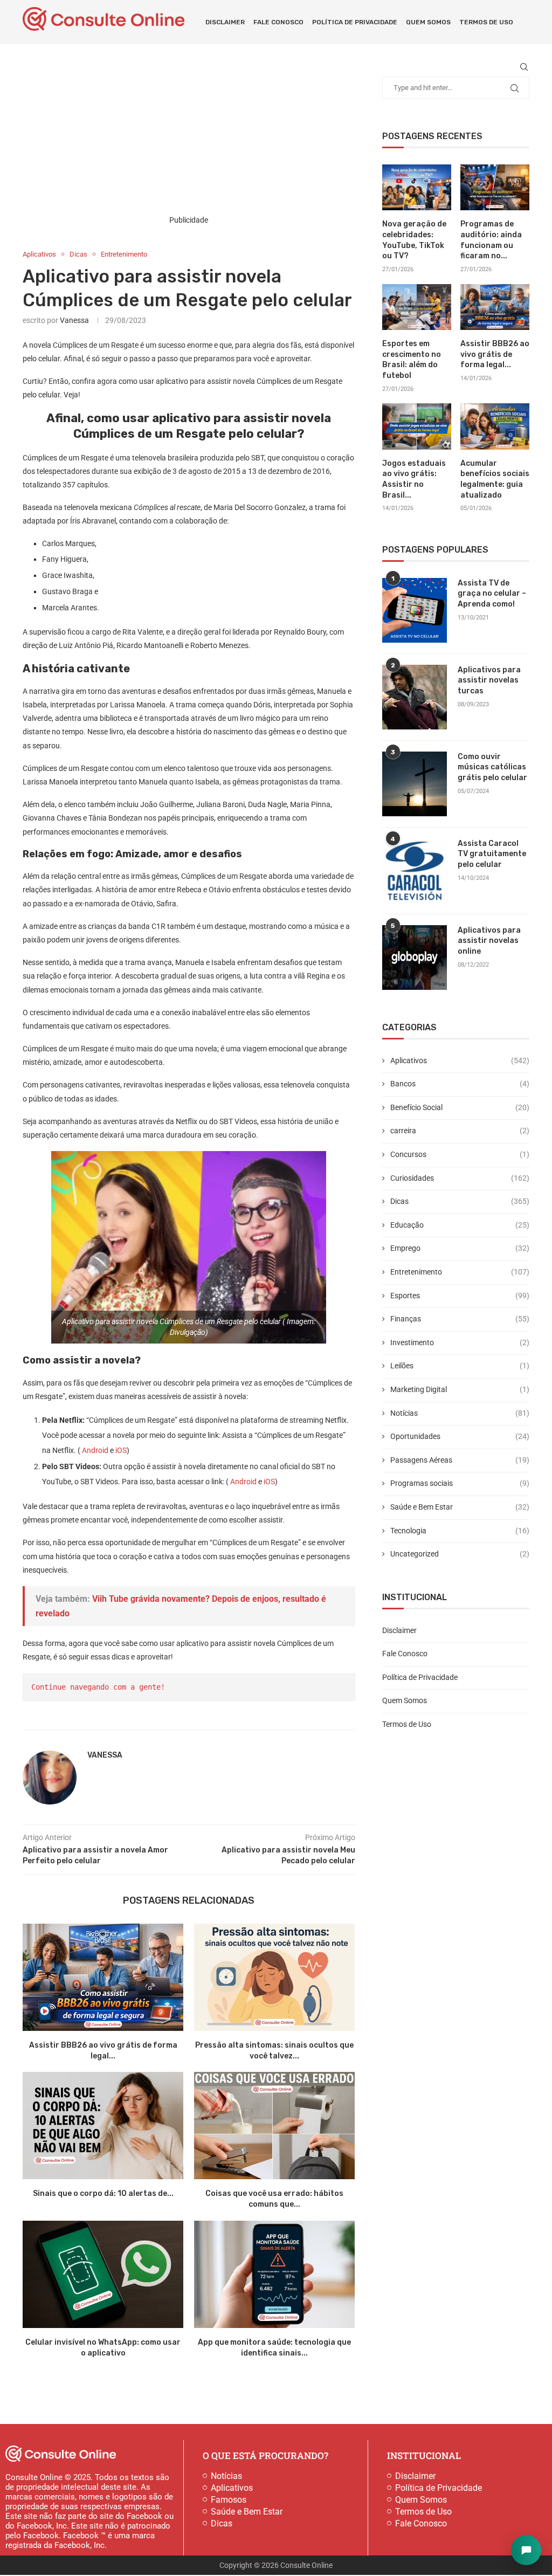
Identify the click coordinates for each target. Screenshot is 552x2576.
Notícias (460, 1413)
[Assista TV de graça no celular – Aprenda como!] (415, 610)
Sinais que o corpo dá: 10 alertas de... (103, 2193)
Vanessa (74, 320)
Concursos (460, 1154)
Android (95, 1450)
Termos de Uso (486, 22)
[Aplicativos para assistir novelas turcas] (415, 697)
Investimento (460, 1342)
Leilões (460, 1366)
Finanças (460, 1319)
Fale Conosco (278, 22)
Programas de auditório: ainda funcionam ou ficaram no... (491, 240)
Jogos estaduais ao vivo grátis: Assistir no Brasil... (414, 479)
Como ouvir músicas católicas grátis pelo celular (492, 767)
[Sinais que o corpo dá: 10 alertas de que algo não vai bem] (103, 2126)
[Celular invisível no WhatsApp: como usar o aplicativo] (103, 2274)
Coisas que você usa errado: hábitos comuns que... (275, 2199)
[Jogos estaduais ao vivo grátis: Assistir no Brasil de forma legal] (417, 426)
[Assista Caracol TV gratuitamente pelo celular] (415, 871)
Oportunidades (460, 1436)
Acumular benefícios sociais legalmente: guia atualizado (495, 479)
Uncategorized (460, 1554)
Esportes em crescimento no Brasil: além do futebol (412, 360)
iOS (121, 1450)
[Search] (524, 67)
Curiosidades (460, 1178)
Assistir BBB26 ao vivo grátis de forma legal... (495, 354)
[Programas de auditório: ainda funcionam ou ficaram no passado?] (495, 188)
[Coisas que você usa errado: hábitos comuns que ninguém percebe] (274, 2126)
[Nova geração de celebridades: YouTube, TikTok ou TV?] (417, 188)
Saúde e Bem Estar (460, 1507)
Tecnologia (460, 1531)
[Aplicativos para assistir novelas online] (415, 958)
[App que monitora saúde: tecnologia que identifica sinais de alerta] (274, 2274)
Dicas (460, 1201)
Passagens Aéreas (460, 1460)
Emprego (460, 1248)
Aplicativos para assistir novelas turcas (489, 680)
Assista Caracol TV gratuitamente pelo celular (492, 854)
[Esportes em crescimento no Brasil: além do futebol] (417, 307)
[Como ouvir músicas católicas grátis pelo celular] (415, 784)
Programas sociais (460, 1483)
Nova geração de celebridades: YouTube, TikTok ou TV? (414, 240)
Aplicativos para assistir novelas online (489, 941)
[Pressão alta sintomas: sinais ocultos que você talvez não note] (274, 1977)
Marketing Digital (460, 1389)
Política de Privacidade (355, 22)
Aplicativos (460, 1060)
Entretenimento (460, 1272)
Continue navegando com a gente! (98, 1687)
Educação (460, 1225)
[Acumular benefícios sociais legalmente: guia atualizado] (495, 426)
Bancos (460, 1084)
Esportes (460, 1296)
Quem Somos (428, 22)
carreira (460, 1131)
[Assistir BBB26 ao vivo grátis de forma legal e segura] (103, 1977)
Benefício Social (460, 1107)
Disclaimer (225, 22)
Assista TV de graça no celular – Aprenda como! (492, 594)
